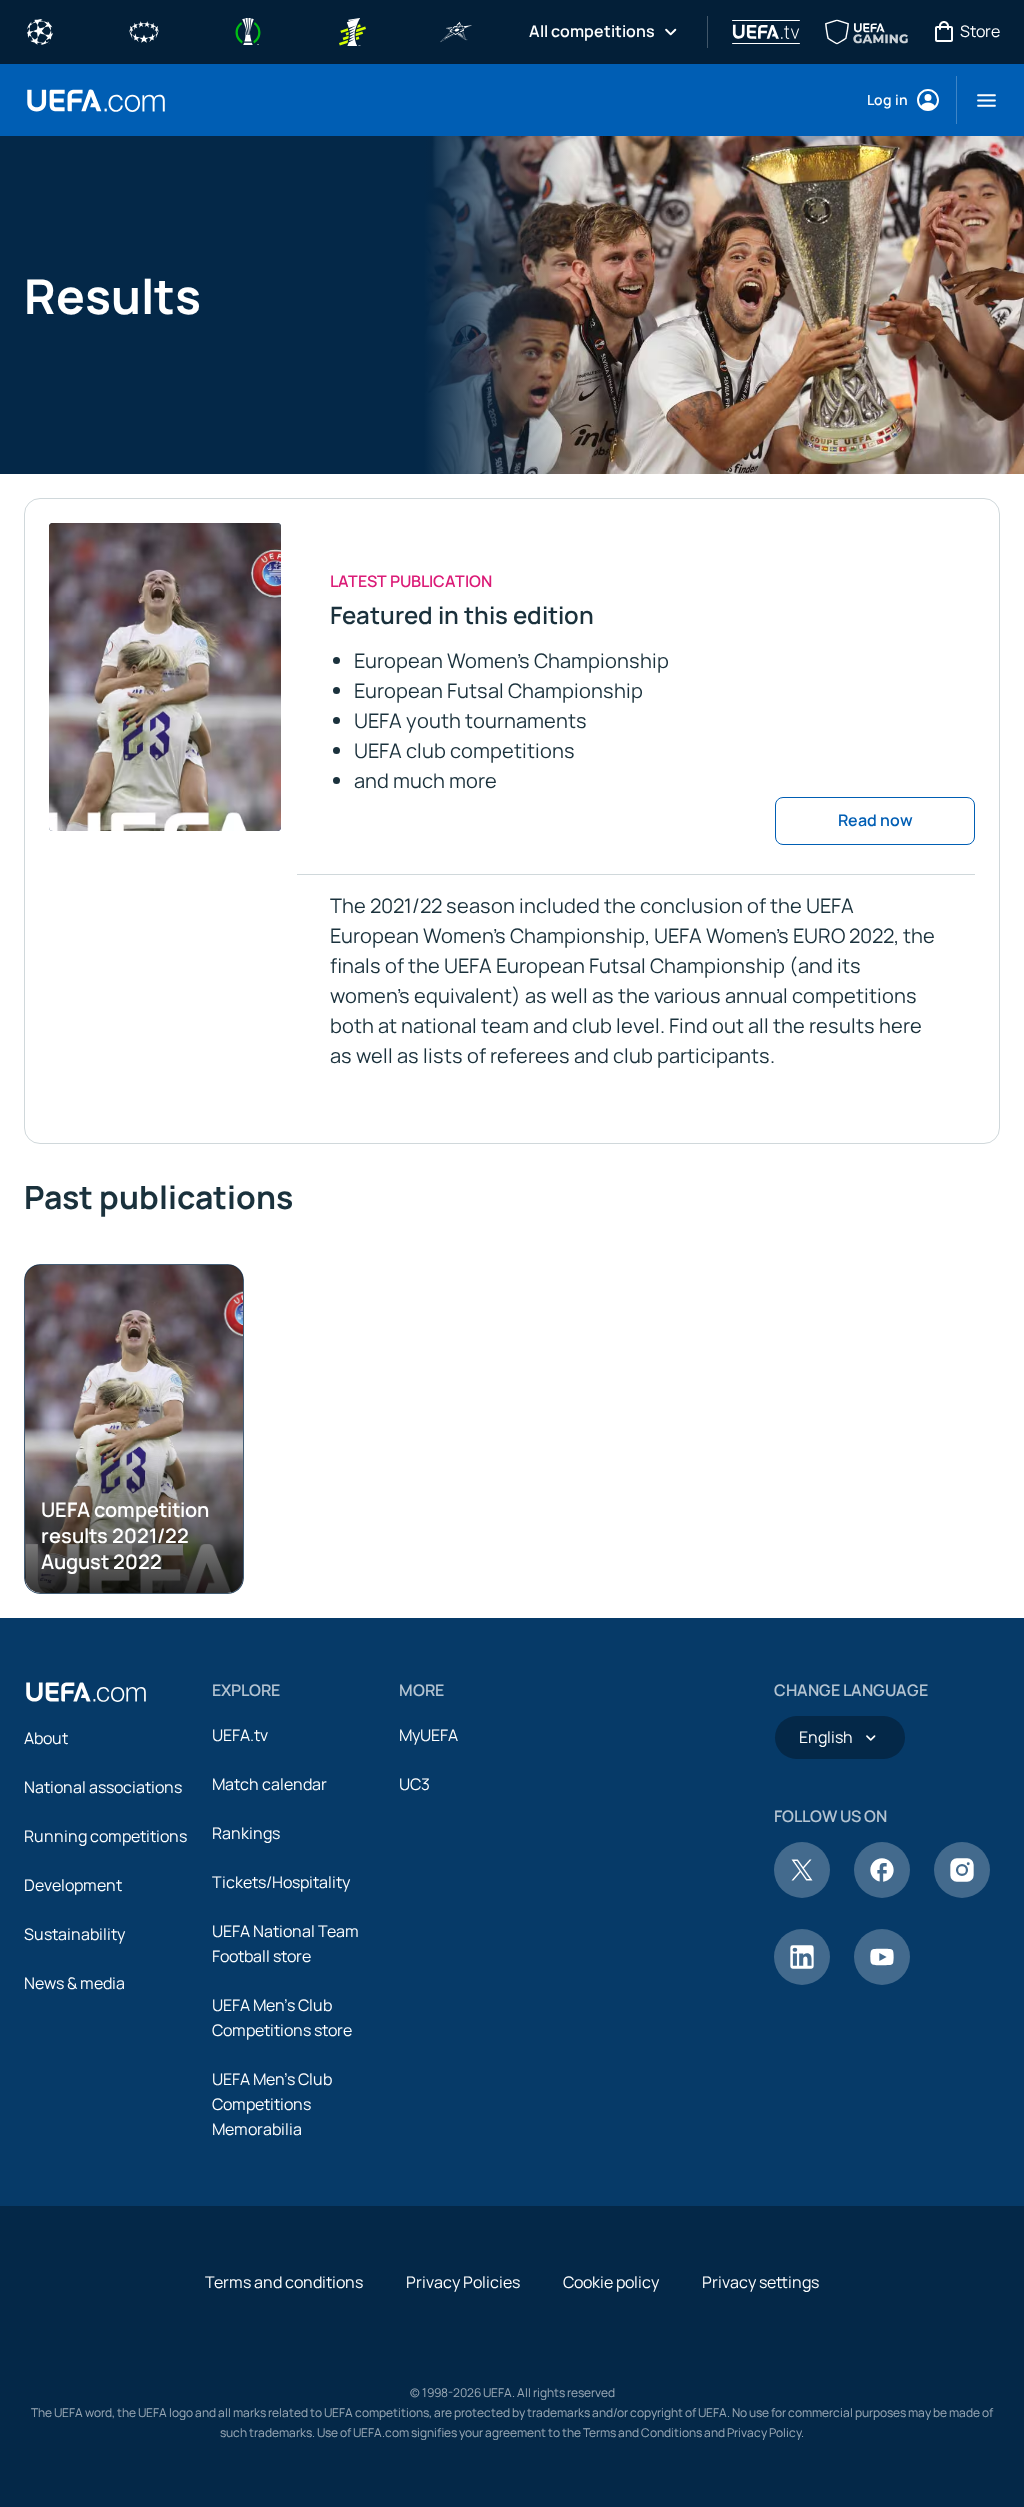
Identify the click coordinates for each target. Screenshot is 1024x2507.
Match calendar (269, 1784)
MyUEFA (428, 1735)
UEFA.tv (240, 1735)
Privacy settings (760, 2282)
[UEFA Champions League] (40, 30)
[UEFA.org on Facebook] (882, 1892)
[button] (978, 100)
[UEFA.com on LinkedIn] (802, 1979)
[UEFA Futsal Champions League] (456, 30)
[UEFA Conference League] (248, 30)
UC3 (414, 1784)
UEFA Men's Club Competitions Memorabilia (272, 2104)
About (46, 1738)
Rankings (246, 1833)
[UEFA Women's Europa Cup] (352, 30)
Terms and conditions (284, 2282)
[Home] (86, 1692)
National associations (103, 1787)
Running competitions (105, 1836)
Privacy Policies (463, 2282)
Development (73, 1885)
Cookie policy (611, 2282)
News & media (74, 1983)
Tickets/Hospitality (281, 1882)
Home (96, 100)
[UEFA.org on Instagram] (962, 1892)
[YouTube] (882, 1979)
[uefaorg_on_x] (802, 1892)
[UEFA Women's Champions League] (144, 30)
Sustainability (74, 1934)
